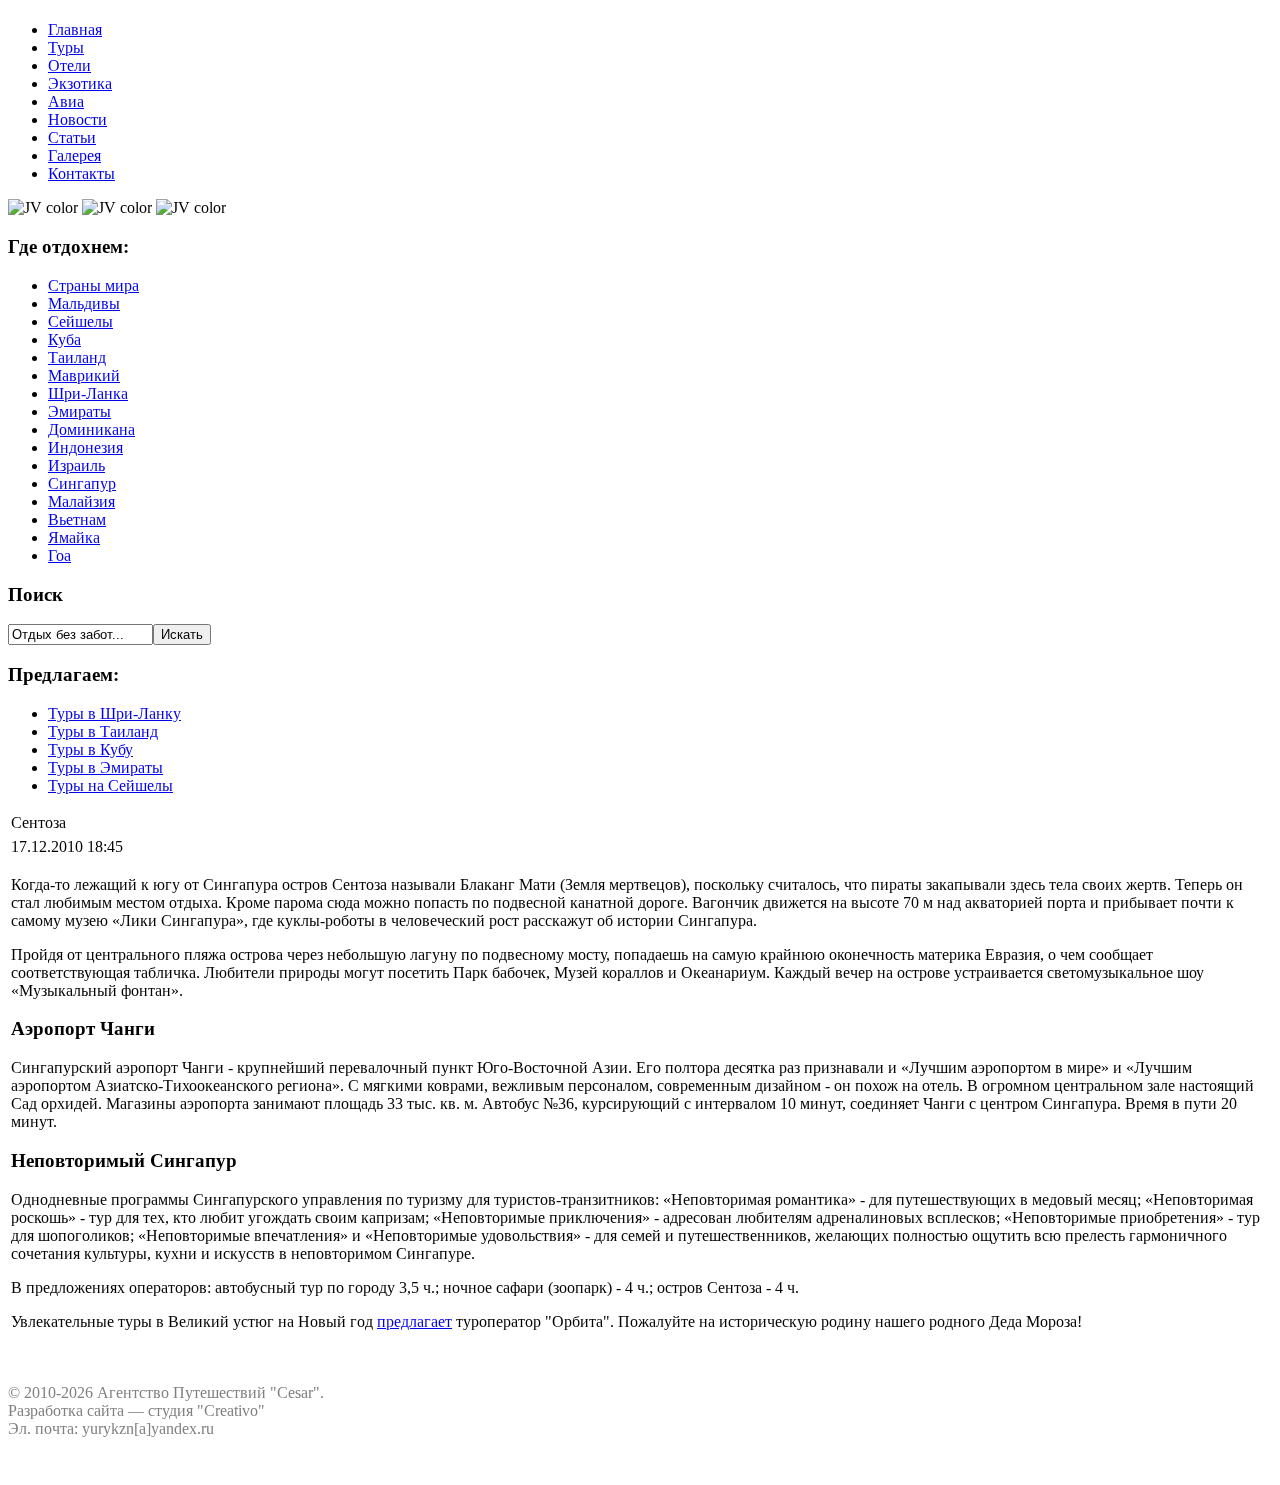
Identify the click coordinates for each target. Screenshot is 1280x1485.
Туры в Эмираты (105, 767)
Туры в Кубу (90, 749)
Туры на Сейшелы (110, 785)
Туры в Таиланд (103, 731)
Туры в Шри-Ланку (114, 713)
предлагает (414, 1321)
